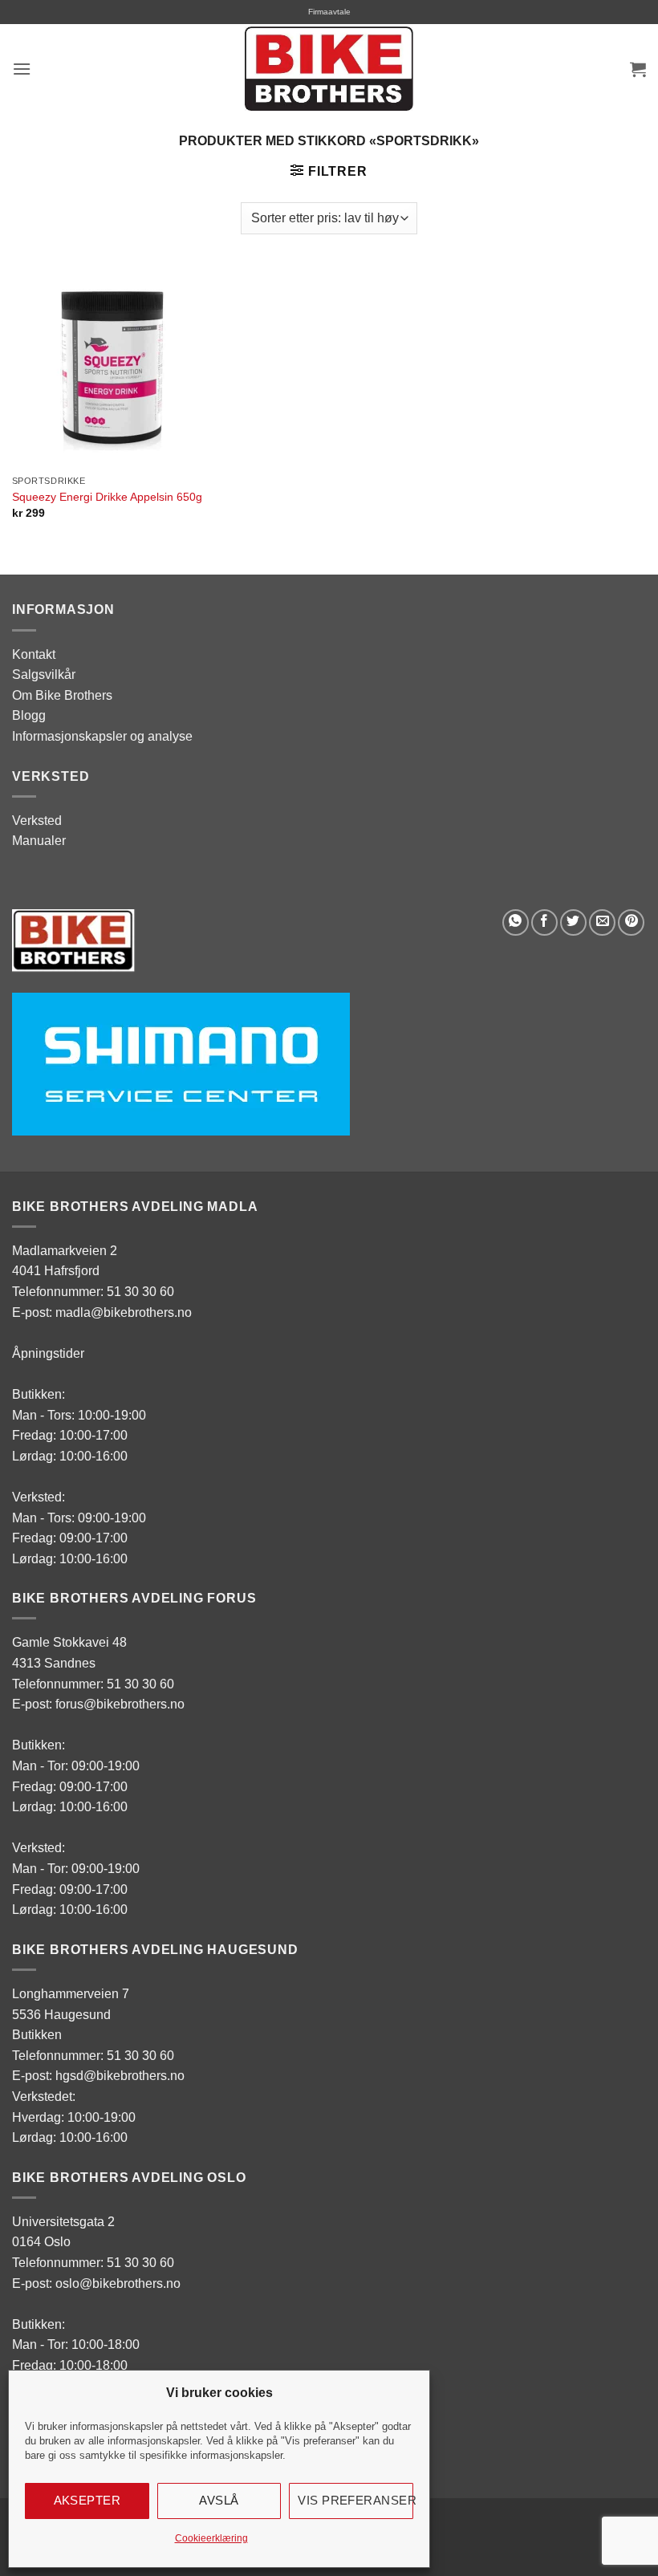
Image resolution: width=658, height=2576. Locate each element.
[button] (22, 69)
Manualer (39, 841)
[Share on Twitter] (573, 922)
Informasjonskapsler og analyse (102, 736)
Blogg (29, 715)
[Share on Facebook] (544, 922)
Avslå (219, 2500)
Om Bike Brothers (62, 695)
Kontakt (34, 654)
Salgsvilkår (44, 674)
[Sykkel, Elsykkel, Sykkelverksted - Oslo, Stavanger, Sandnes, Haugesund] (329, 69)
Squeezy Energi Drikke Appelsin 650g (107, 497)
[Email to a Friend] (602, 922)
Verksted (37, 821)
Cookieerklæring (211, 2538)
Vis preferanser (355, 2500)
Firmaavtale (329, 12)
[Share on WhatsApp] (516, 922)
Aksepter (87, 2500)
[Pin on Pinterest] (631, 922)
